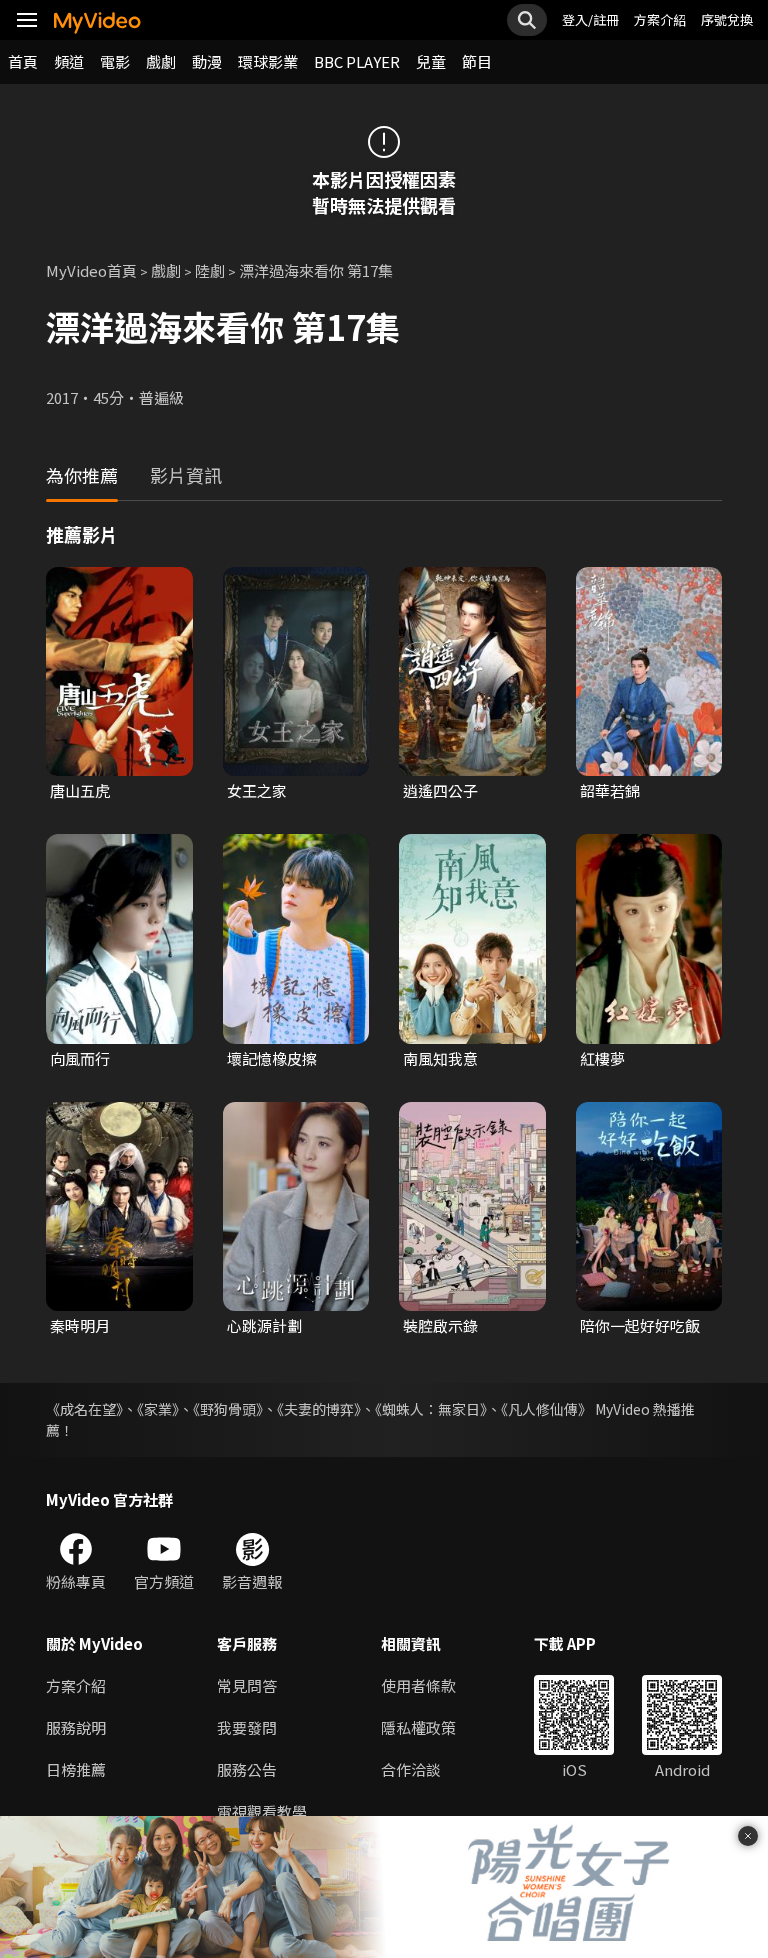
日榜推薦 (76, 1769)
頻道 (69, 61)
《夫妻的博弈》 (319, 1409)
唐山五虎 (80, 790)
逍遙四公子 (440, 790)
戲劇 (161, 61)
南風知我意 (440, 1058)
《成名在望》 (84, 1409)
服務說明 (76, 1727)
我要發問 (247, 1727)
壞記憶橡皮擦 (272, 1058)
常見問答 (247, 1685)
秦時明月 (80, 1325)
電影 (115, 61)
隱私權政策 (418, 1727)
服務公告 (247, 1769)
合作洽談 (411, 1769)
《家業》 (158, 1409)
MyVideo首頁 (91, 270)
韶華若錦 (610, 790)
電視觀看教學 (262, 1811)
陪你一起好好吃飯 (640, 1325)
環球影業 (268, 61)
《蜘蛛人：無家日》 (431, 1409)
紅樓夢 (602, 1058)
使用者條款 (418, 1685)
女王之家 (257, 790)
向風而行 (80, 1058)
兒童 (431, 61)
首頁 (23, 61)
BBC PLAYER (357, 61)
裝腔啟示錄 (440, 1325)
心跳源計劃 (264, 1325)
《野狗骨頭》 (228, 1409)
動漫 (207, 61)
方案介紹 (660, 19)
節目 (477, 61)
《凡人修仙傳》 (546, 1409)
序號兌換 (727, 19)
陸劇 (210, 270)
